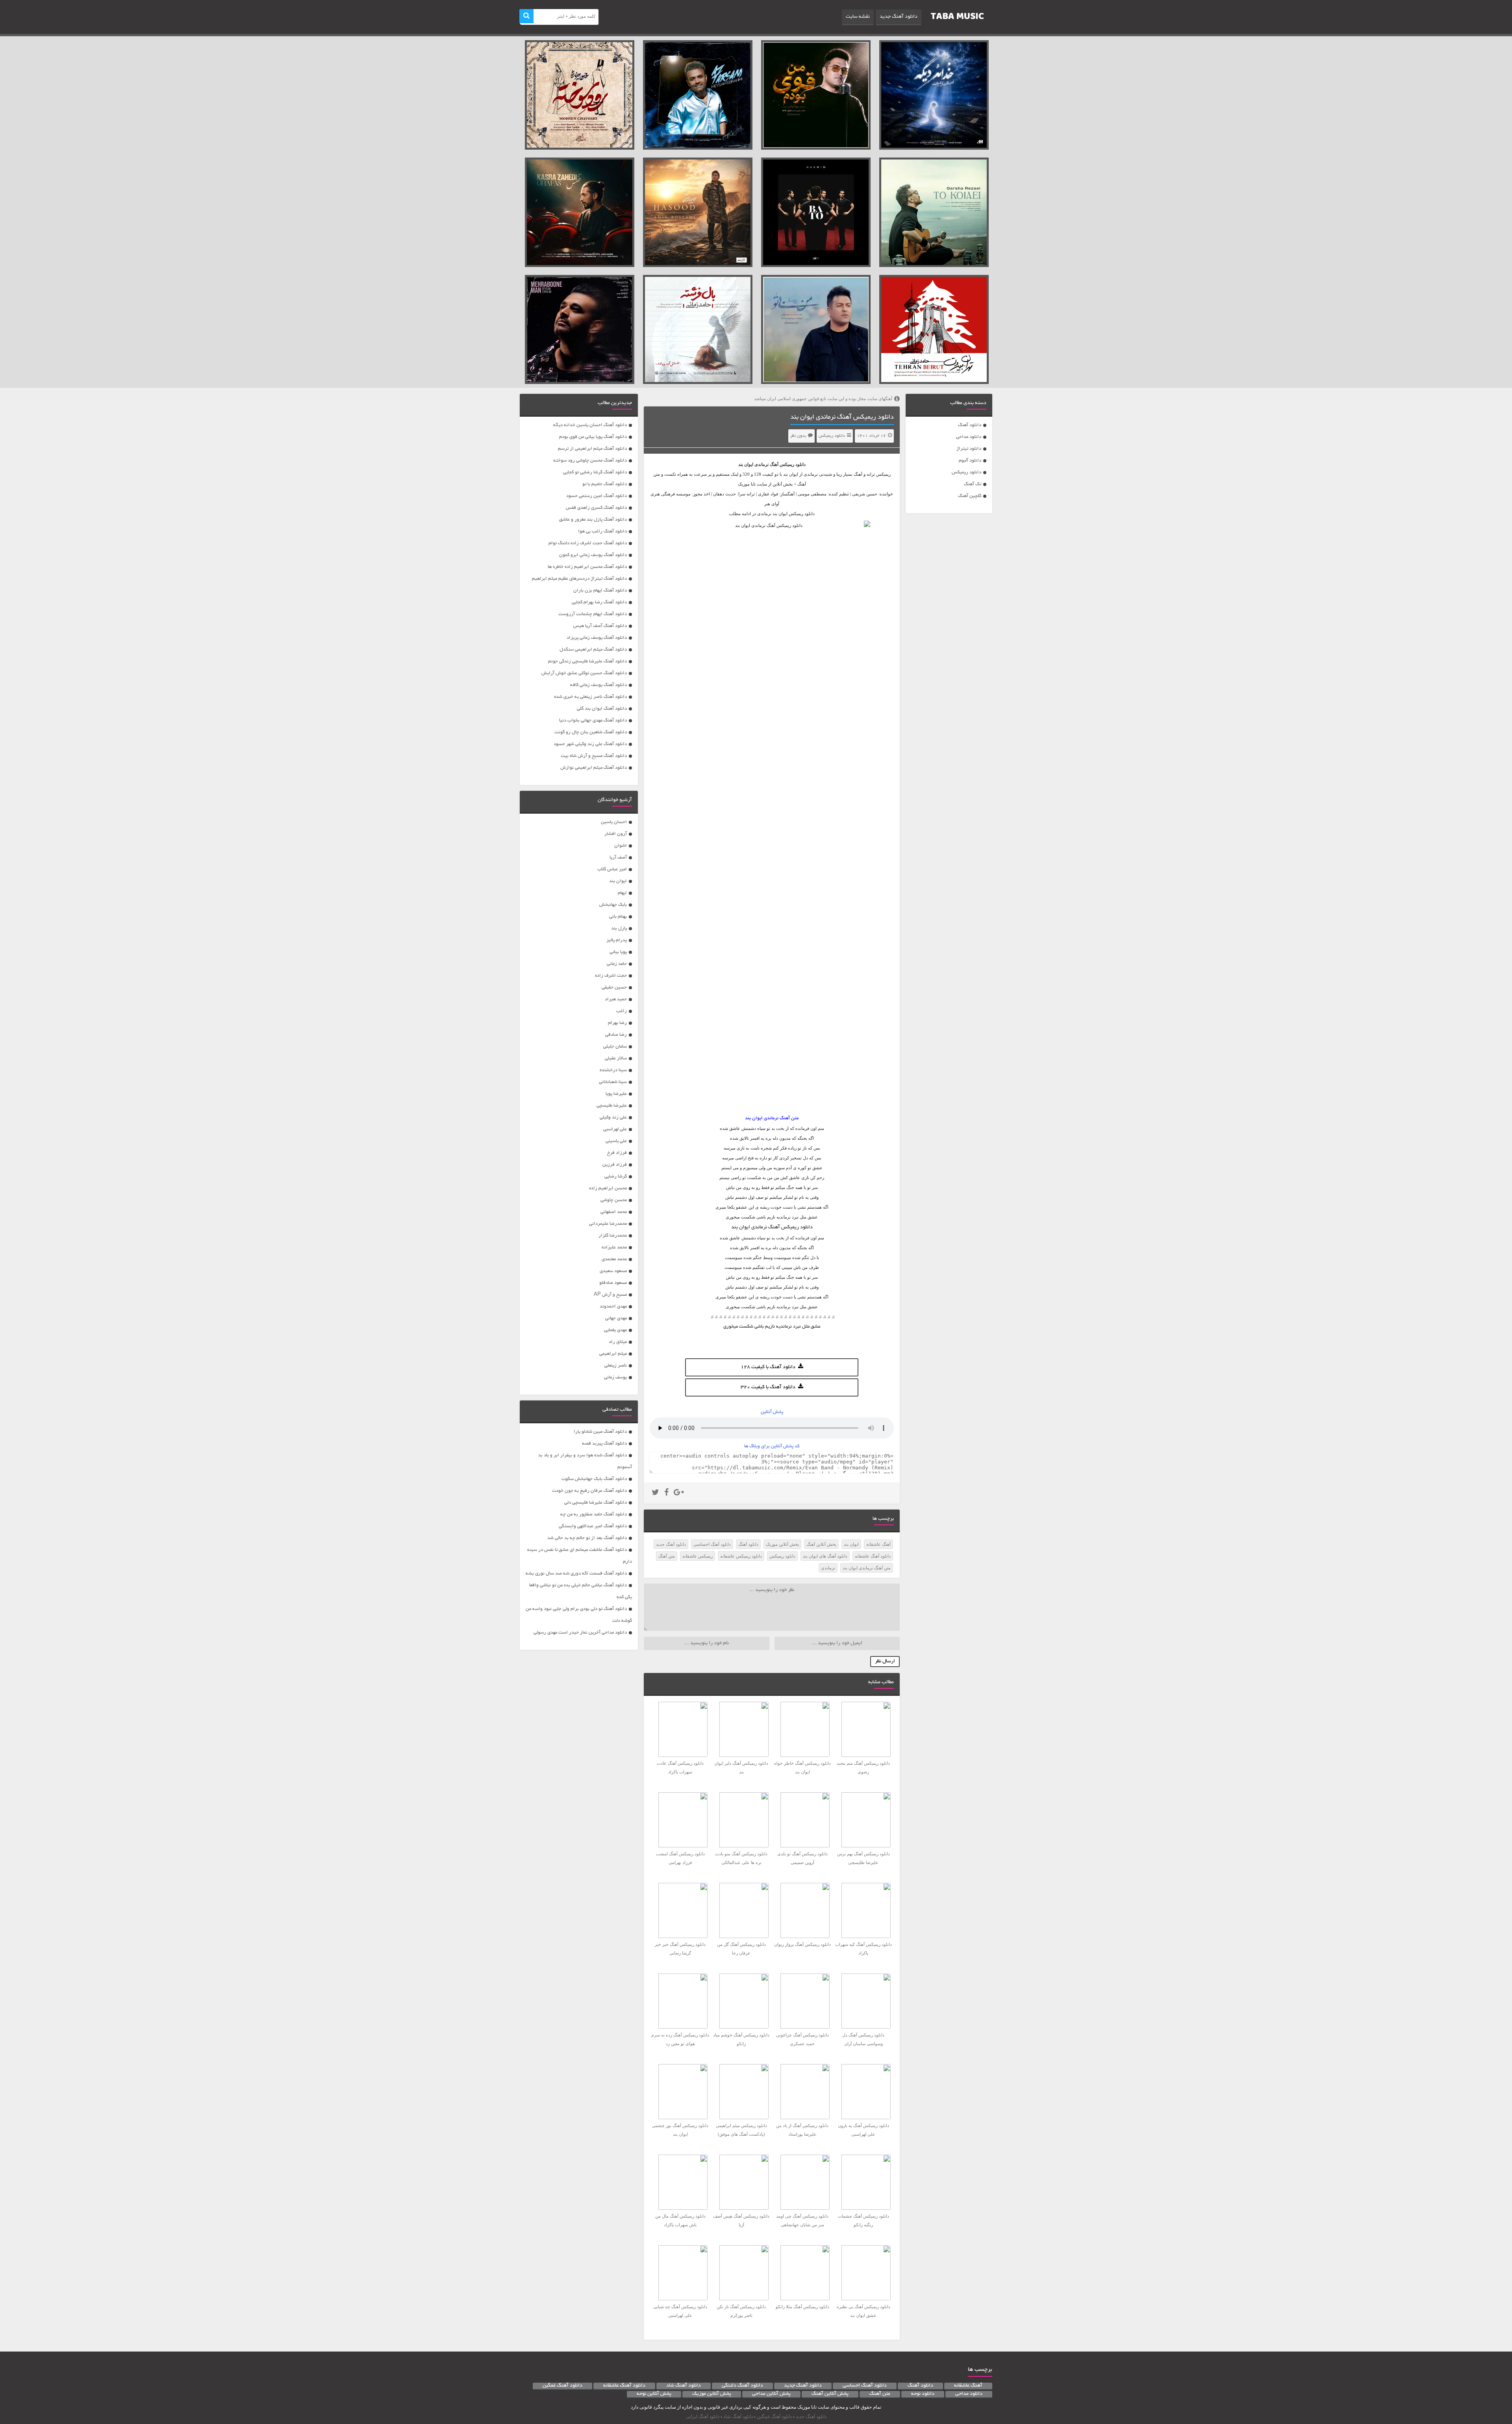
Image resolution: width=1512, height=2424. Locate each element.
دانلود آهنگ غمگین (562, 2386)
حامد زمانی (617, 964)
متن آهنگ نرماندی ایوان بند (867, 1568)
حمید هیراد (616, 999)
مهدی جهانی (616, 1318)
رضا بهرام (617, 1023)
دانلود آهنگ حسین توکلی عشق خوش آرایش (584, 673)
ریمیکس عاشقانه (698, 1556)
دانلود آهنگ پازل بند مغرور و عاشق (593, 520)
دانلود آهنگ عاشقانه (873, 1556)
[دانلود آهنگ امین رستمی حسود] (698, 212)
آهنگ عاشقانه (878, 1544)
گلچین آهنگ (970, 496)
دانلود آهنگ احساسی (712, 1544)
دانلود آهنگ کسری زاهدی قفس (596, 508)
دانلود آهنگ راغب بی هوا (602, 531)
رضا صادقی (616, 1035)
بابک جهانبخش (613, 905)
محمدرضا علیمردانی (608, 1224)
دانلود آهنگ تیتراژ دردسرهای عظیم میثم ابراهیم (579, 579)
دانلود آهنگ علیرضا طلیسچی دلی (596, 1503)
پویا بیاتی (618, 952)
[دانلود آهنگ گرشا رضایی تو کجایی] (934, 212)
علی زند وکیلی (613, 1117)
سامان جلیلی (615, 1047)
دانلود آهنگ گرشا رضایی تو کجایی (595, 472)
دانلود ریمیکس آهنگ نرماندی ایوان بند (842, 417)
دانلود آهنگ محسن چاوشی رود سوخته (590, 461)
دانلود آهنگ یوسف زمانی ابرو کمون (593, 555)
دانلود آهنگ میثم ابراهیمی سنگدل (593, 650)
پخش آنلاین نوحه (654, 2394)
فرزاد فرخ (617, 1153)
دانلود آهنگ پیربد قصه (604, 1444)
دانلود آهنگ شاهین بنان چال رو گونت (591, 732)
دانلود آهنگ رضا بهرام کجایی (599, 602)
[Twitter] (655, 1493)
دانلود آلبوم (970, 461)
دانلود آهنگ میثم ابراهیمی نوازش (594, 768)
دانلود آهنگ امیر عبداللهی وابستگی (593, 1526)
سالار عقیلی (616, 1058)
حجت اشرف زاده (611, 976)
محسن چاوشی (614, 1200)
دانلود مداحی (969, 437)
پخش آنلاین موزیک (782, 1544)
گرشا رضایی (616, 1177)
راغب (622, 1011)
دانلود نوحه (923, 2394)
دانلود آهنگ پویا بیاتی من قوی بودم (593, 437)
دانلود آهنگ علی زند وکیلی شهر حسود (590, 744)
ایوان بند (746, 464)
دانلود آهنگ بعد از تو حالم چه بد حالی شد (587, 1538)
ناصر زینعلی (616, 1366)
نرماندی (828, 1568)
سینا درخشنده (613, 1070)
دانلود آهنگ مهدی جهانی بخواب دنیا (593, 721)
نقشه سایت (858, 17)
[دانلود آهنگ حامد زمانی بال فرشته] (698, 330)
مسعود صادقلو (613, 1283)
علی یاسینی (616, 1141)
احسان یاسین (614, 822)
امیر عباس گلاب (612, 869)
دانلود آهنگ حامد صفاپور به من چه (594, 1514)
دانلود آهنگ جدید (899, 17)
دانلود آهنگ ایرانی (703, 2417)
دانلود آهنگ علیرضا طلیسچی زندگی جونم (587, 661)
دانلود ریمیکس (966, 472)
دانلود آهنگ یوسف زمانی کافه (598, 685)
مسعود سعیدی (613, 1271)
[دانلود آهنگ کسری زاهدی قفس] (580, 212)
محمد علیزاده (614, 1247)
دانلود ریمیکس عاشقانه (741, 1556)
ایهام (622, 893)
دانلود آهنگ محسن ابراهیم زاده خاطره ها (587, 567)
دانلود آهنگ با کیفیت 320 (768, 1387)
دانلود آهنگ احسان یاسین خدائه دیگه (590, 425)
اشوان (621, 846)
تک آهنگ (973, 484)
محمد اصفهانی (614, 1212)
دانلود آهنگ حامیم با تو (605, 484)
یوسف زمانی (615, 1377)
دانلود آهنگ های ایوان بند (825, 1556)
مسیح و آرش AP (610, 1295)
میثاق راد (618, 1342)
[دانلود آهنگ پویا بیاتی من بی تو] (816, 330)
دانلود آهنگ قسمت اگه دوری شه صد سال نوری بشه (576, 1574)
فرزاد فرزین (615, 1165)
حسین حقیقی (614, 988)
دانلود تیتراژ (969, 449)
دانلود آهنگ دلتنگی (742, 2386)
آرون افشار (616, 834)
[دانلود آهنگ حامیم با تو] (816, 212)
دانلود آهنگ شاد (684, 2386)
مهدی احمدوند (613, 1307)
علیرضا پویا (616, 1094)
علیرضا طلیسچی (612, 1106)
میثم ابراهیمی (613, 1354)
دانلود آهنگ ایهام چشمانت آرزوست (593, 614)
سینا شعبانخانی (613, 1082)
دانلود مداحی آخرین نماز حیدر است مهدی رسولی (580, 1633)
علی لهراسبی (615, 1129)
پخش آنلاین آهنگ (821, 1544)
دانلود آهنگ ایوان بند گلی (602, 709)
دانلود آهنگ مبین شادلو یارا (600, 1432)
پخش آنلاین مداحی (771, 2394)
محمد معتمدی (614, 1259)
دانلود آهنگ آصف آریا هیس (600, 626)
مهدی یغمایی (615, 1330)
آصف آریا (618, 858)
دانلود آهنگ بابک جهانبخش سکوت (594, 1479)
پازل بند (619, 928)
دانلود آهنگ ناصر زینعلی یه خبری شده (590, 697)
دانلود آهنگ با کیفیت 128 (768, 1367)
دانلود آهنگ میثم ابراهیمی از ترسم (592, 449)
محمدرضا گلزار (613, 1236)
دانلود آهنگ (970, 425)
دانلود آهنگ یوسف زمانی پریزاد (597, 638)
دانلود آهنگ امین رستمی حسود (597, 496)
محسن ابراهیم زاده (608, 1188)
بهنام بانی (618, 917)
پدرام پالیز (617, 940)
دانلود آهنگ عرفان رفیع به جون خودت (589, 1491)
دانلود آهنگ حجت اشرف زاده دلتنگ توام (588, 543)
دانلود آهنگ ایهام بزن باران (600, 591)
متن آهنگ (667, 1556)
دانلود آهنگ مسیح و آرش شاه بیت (594, 756)
